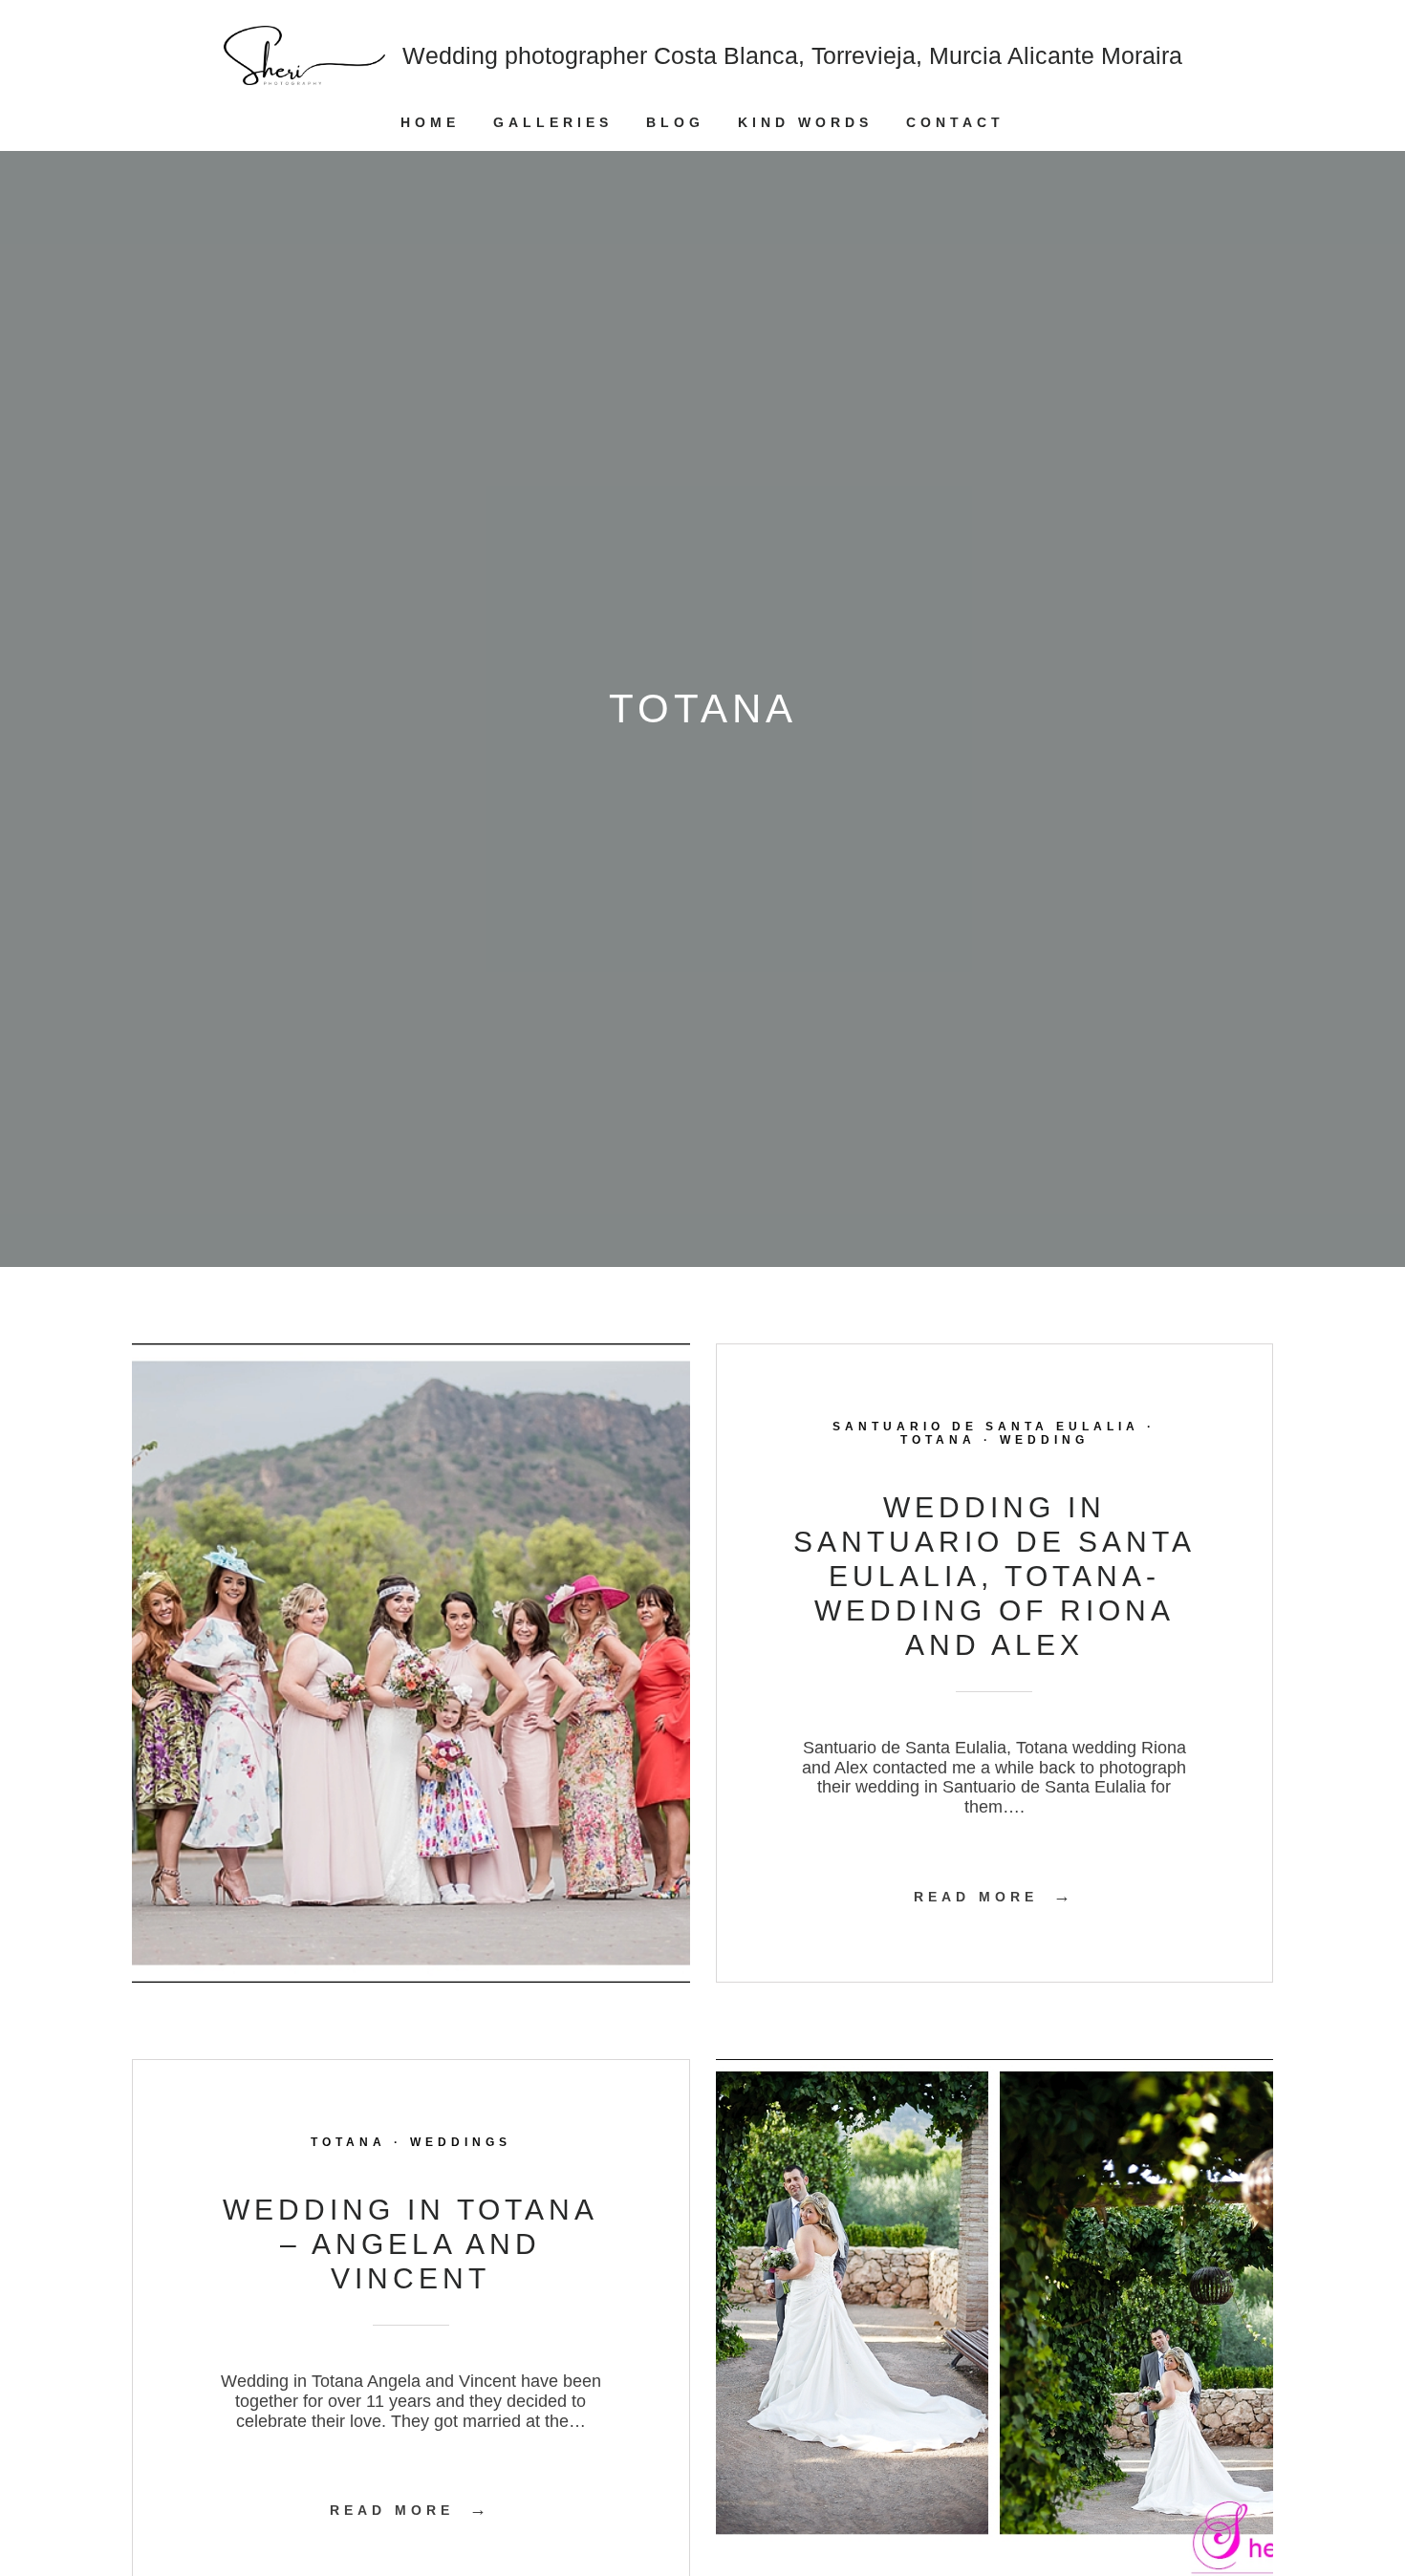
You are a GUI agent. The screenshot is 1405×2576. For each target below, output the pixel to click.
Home (430, 122)
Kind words (805, 122)
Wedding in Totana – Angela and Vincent (411, 2244)
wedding (1044, 1440)
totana (938, 1440)
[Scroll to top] (1375, 2495)
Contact (955, 122)
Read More (994, 1897)
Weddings (461, 2142)
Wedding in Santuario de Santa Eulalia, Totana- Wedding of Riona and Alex (994, 1576)
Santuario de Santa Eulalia (986, 1427)
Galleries (553, 122)
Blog (675, 122)
